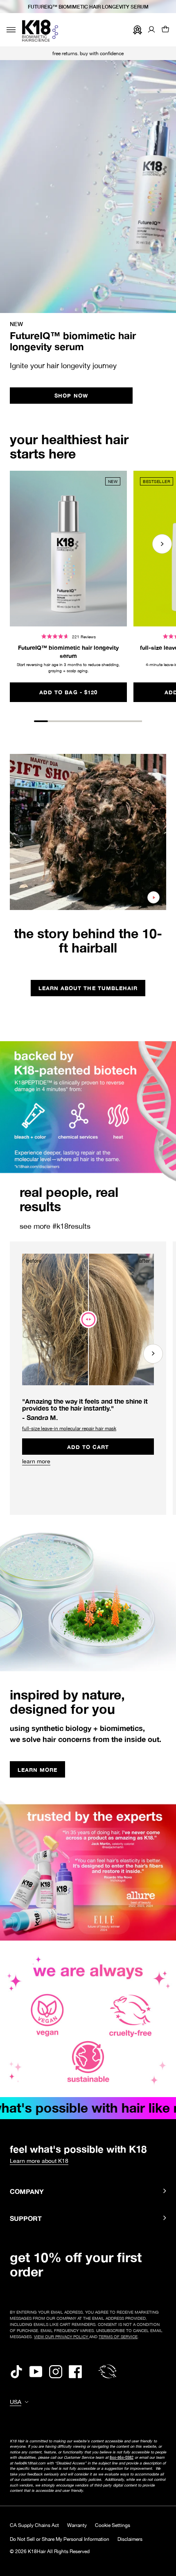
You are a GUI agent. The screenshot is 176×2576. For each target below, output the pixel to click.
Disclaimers (130, 2539)
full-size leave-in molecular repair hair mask (69, 1429)
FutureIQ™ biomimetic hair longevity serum (68, 652)
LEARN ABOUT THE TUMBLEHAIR (88, 988)
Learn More (41, 1771)
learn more (36, 1461)
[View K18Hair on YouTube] (36, 2371)
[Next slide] (162, 544)
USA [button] (16, 2402)
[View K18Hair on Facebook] (75, 2371)
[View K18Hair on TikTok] (16, 2371)
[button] (165, 30)
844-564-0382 (122, 2457)
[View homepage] (40, 31)
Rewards (136, 30)
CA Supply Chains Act (34, 2525)
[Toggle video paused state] (153, 897)
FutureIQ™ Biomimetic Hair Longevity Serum (88, 7)
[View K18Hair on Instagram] (56, 2371)
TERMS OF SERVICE (118, 2337)
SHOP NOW (71, 396)
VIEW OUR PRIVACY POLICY (62, 2337)
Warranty (77, 2525)
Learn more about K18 (39, 2161)
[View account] (151, 30)
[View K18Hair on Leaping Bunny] (107, 2371)
